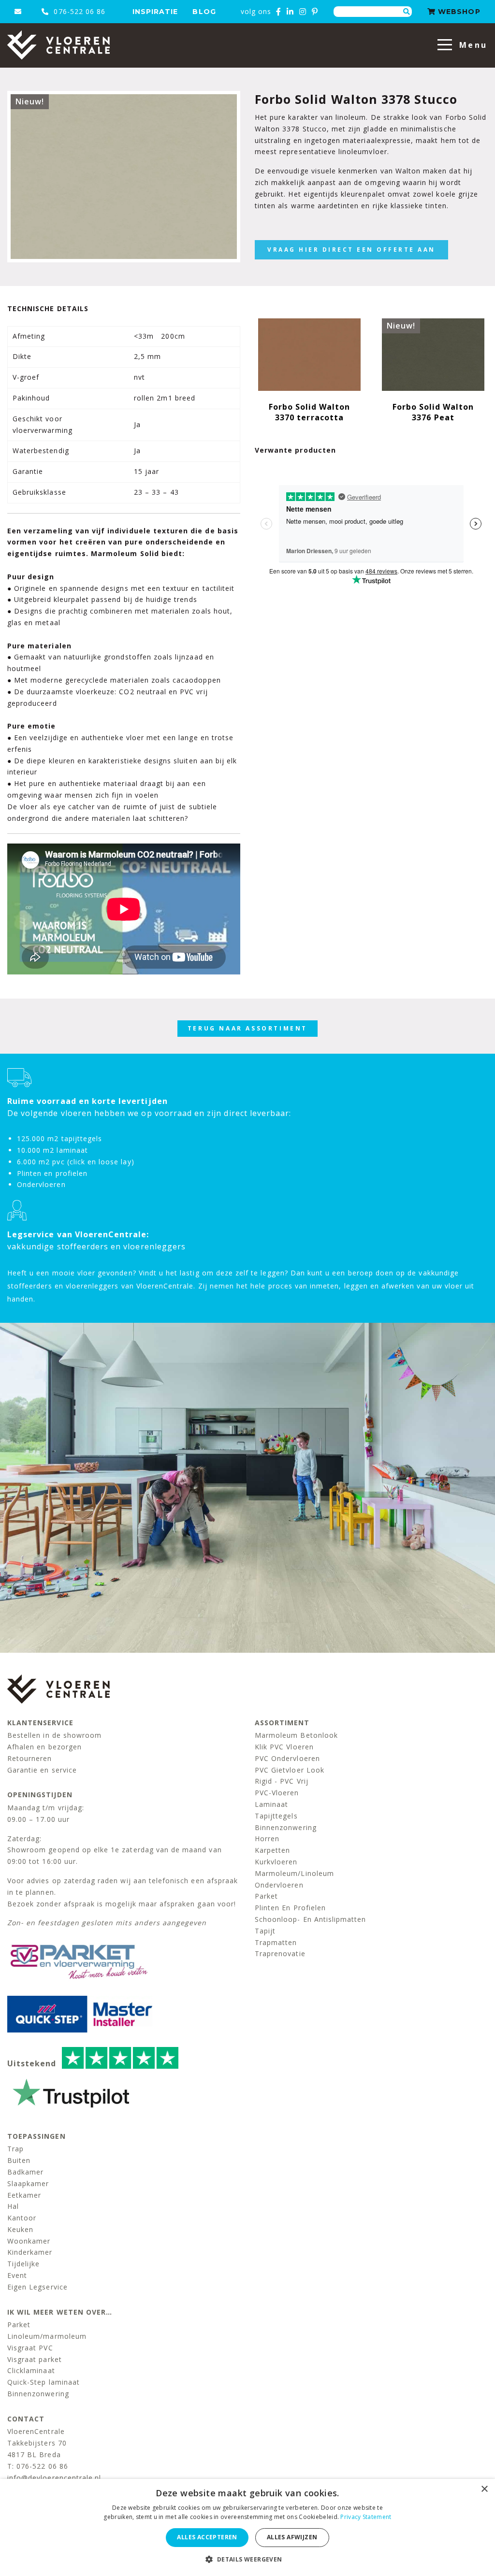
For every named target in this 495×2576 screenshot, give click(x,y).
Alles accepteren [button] (207, 2537)
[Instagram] (303, 12)
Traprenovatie (280, 1953)
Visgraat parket (35, 2359)
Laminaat (271, 1804)
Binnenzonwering (286, 1827)
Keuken (20, 2229)
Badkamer (25, 2172)
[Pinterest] (315, 12)
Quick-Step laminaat (44, 2382)
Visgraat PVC (30, 2348)
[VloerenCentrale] (58, 45)
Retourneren (30, 1758)
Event (17, 2275)
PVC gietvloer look (290, 1770)
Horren (267, 1839)
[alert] (247, 2527)
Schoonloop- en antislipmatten (310, 1919)
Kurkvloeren (276, 1862)
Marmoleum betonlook (296, 1735)
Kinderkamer (30, 2252)
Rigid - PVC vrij (282, 1781)
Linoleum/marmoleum (47, 2336)
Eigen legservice (37, 2287)
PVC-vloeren (277, 1793)
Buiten (19, 2160)
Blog (204, 12)
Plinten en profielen (290, 1908)
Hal (13, 2206)
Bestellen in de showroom (54, 1735)
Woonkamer (29, 2241)
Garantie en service (42, 1770)
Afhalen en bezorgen (44, 1747)
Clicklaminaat (31, 2370)
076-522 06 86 (78, 11)
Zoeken (407, 12)
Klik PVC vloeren (284, 1747)
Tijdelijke (24, 2264)
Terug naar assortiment (247, 1028)
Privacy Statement (366, 2517)
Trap (15, 2149)
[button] (247, 2559)
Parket (266, 1896)
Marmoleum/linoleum (294, 1873)
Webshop (458, 12)
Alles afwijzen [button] (292, 2537)
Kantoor (22, 2218)
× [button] (484, 2489)
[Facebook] (279, 12)
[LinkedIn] (290, 12)
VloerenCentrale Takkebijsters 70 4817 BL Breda (37, 2443)
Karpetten (272, 1850)
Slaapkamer (28, 2183)
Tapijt (265, 1931)
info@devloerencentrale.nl (54, 2478)
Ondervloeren (279, 1885)
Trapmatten (276, 1942)
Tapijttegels (276, 1816)
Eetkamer (24, 2195)
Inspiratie (155, 12)
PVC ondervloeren (287, 1758)
